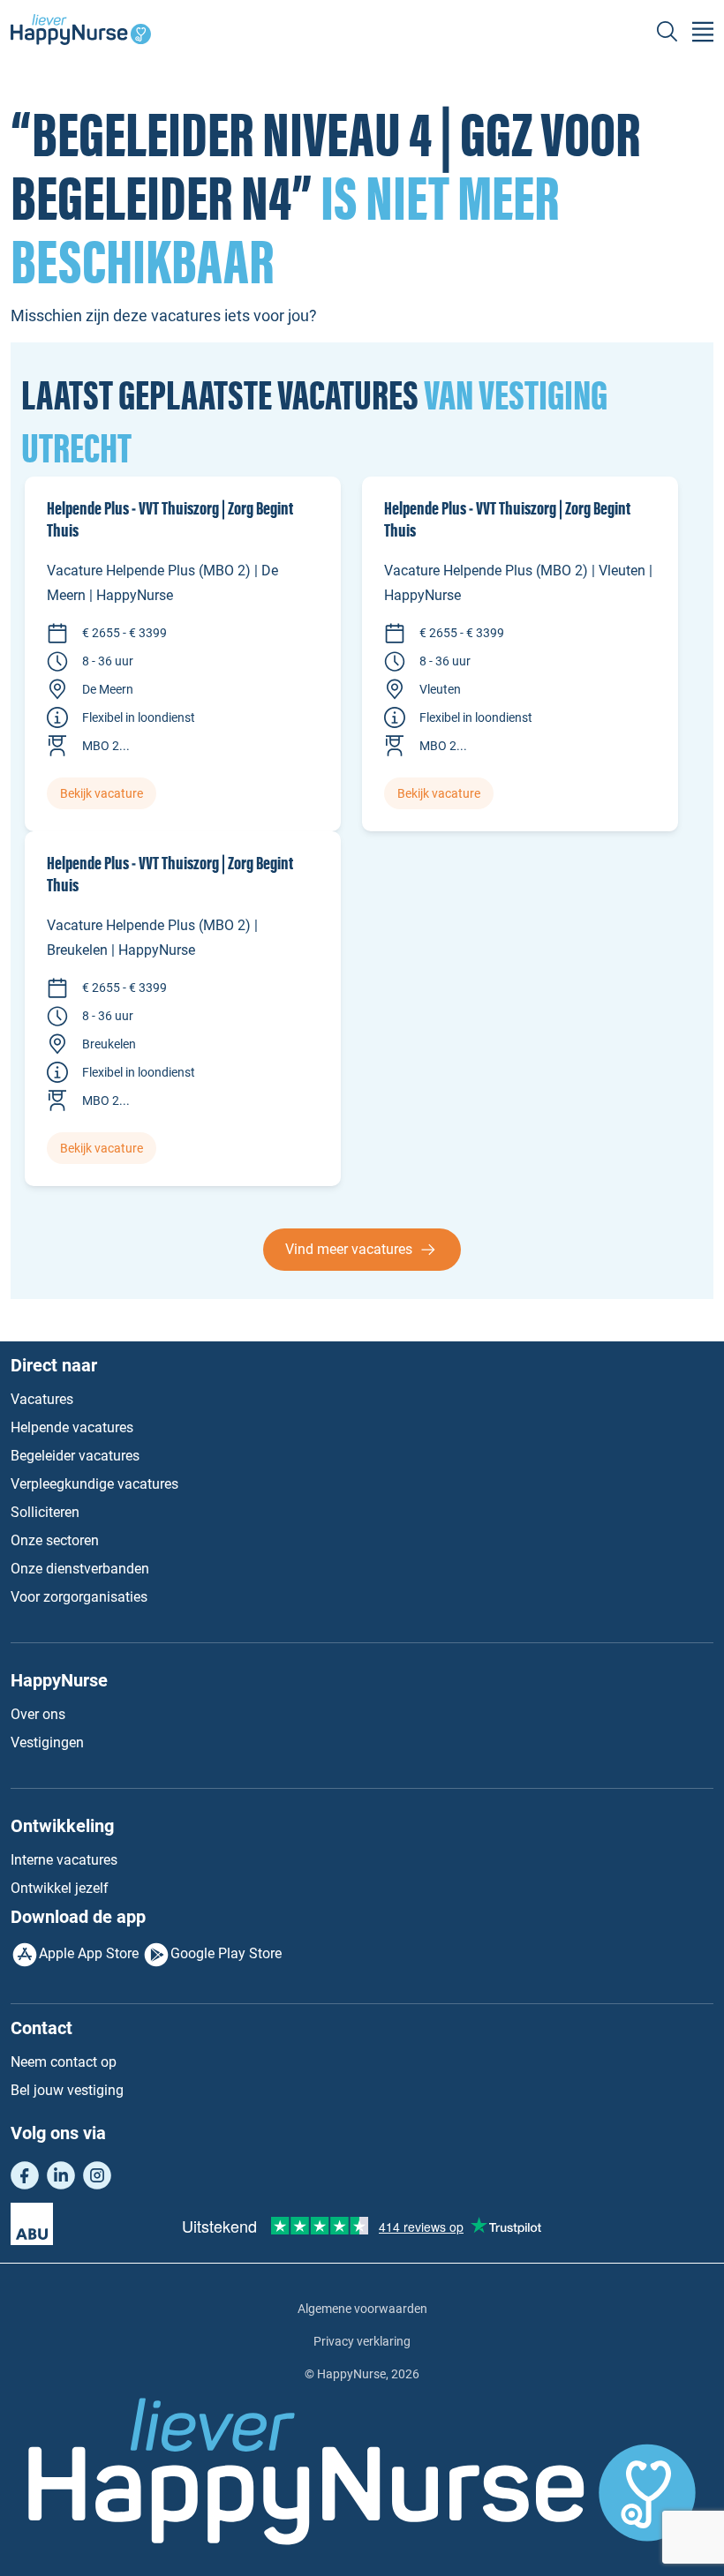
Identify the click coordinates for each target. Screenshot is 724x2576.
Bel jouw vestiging (67, 2090)
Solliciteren (45, 1512)
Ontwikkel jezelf (60, 1888)
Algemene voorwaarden (362, 2309)
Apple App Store (89, 1953)
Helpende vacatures (72, 1427)
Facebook (25, 2175)
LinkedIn (61, 2175)
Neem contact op (64, 2062)
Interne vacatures (64, 1860)
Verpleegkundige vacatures (94, 1484)
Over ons (38, 1714)
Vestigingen (47, 1742)
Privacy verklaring (362, 2341)
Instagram (97, 2175)
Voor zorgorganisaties (79, 1597)
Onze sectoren (55, 1540)
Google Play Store (226, 1953)
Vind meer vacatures (349, 1249)
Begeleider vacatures (75, 1456)
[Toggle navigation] (703, 32)
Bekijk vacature (102, 793)
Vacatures (42, 1399)
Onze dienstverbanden (80, 1569)
